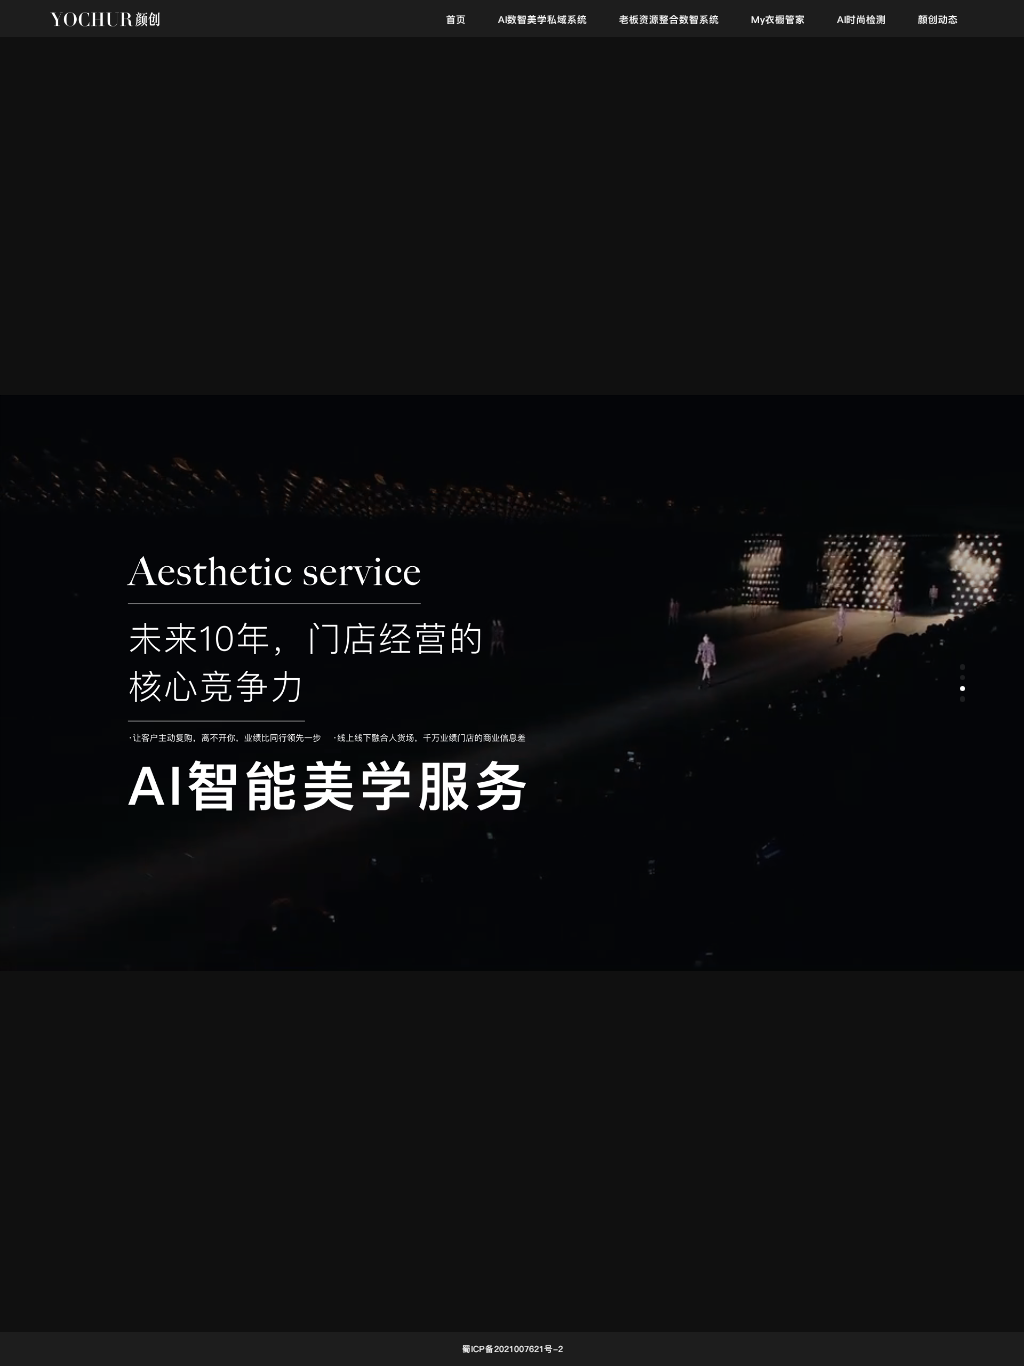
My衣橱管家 (778, 19)
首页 (456, 19)
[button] (962, 666)
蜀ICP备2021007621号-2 (512, 1349)
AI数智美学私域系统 (542, 19)
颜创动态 (938, 19)
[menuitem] (456, 19)
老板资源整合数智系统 (669, 19)
